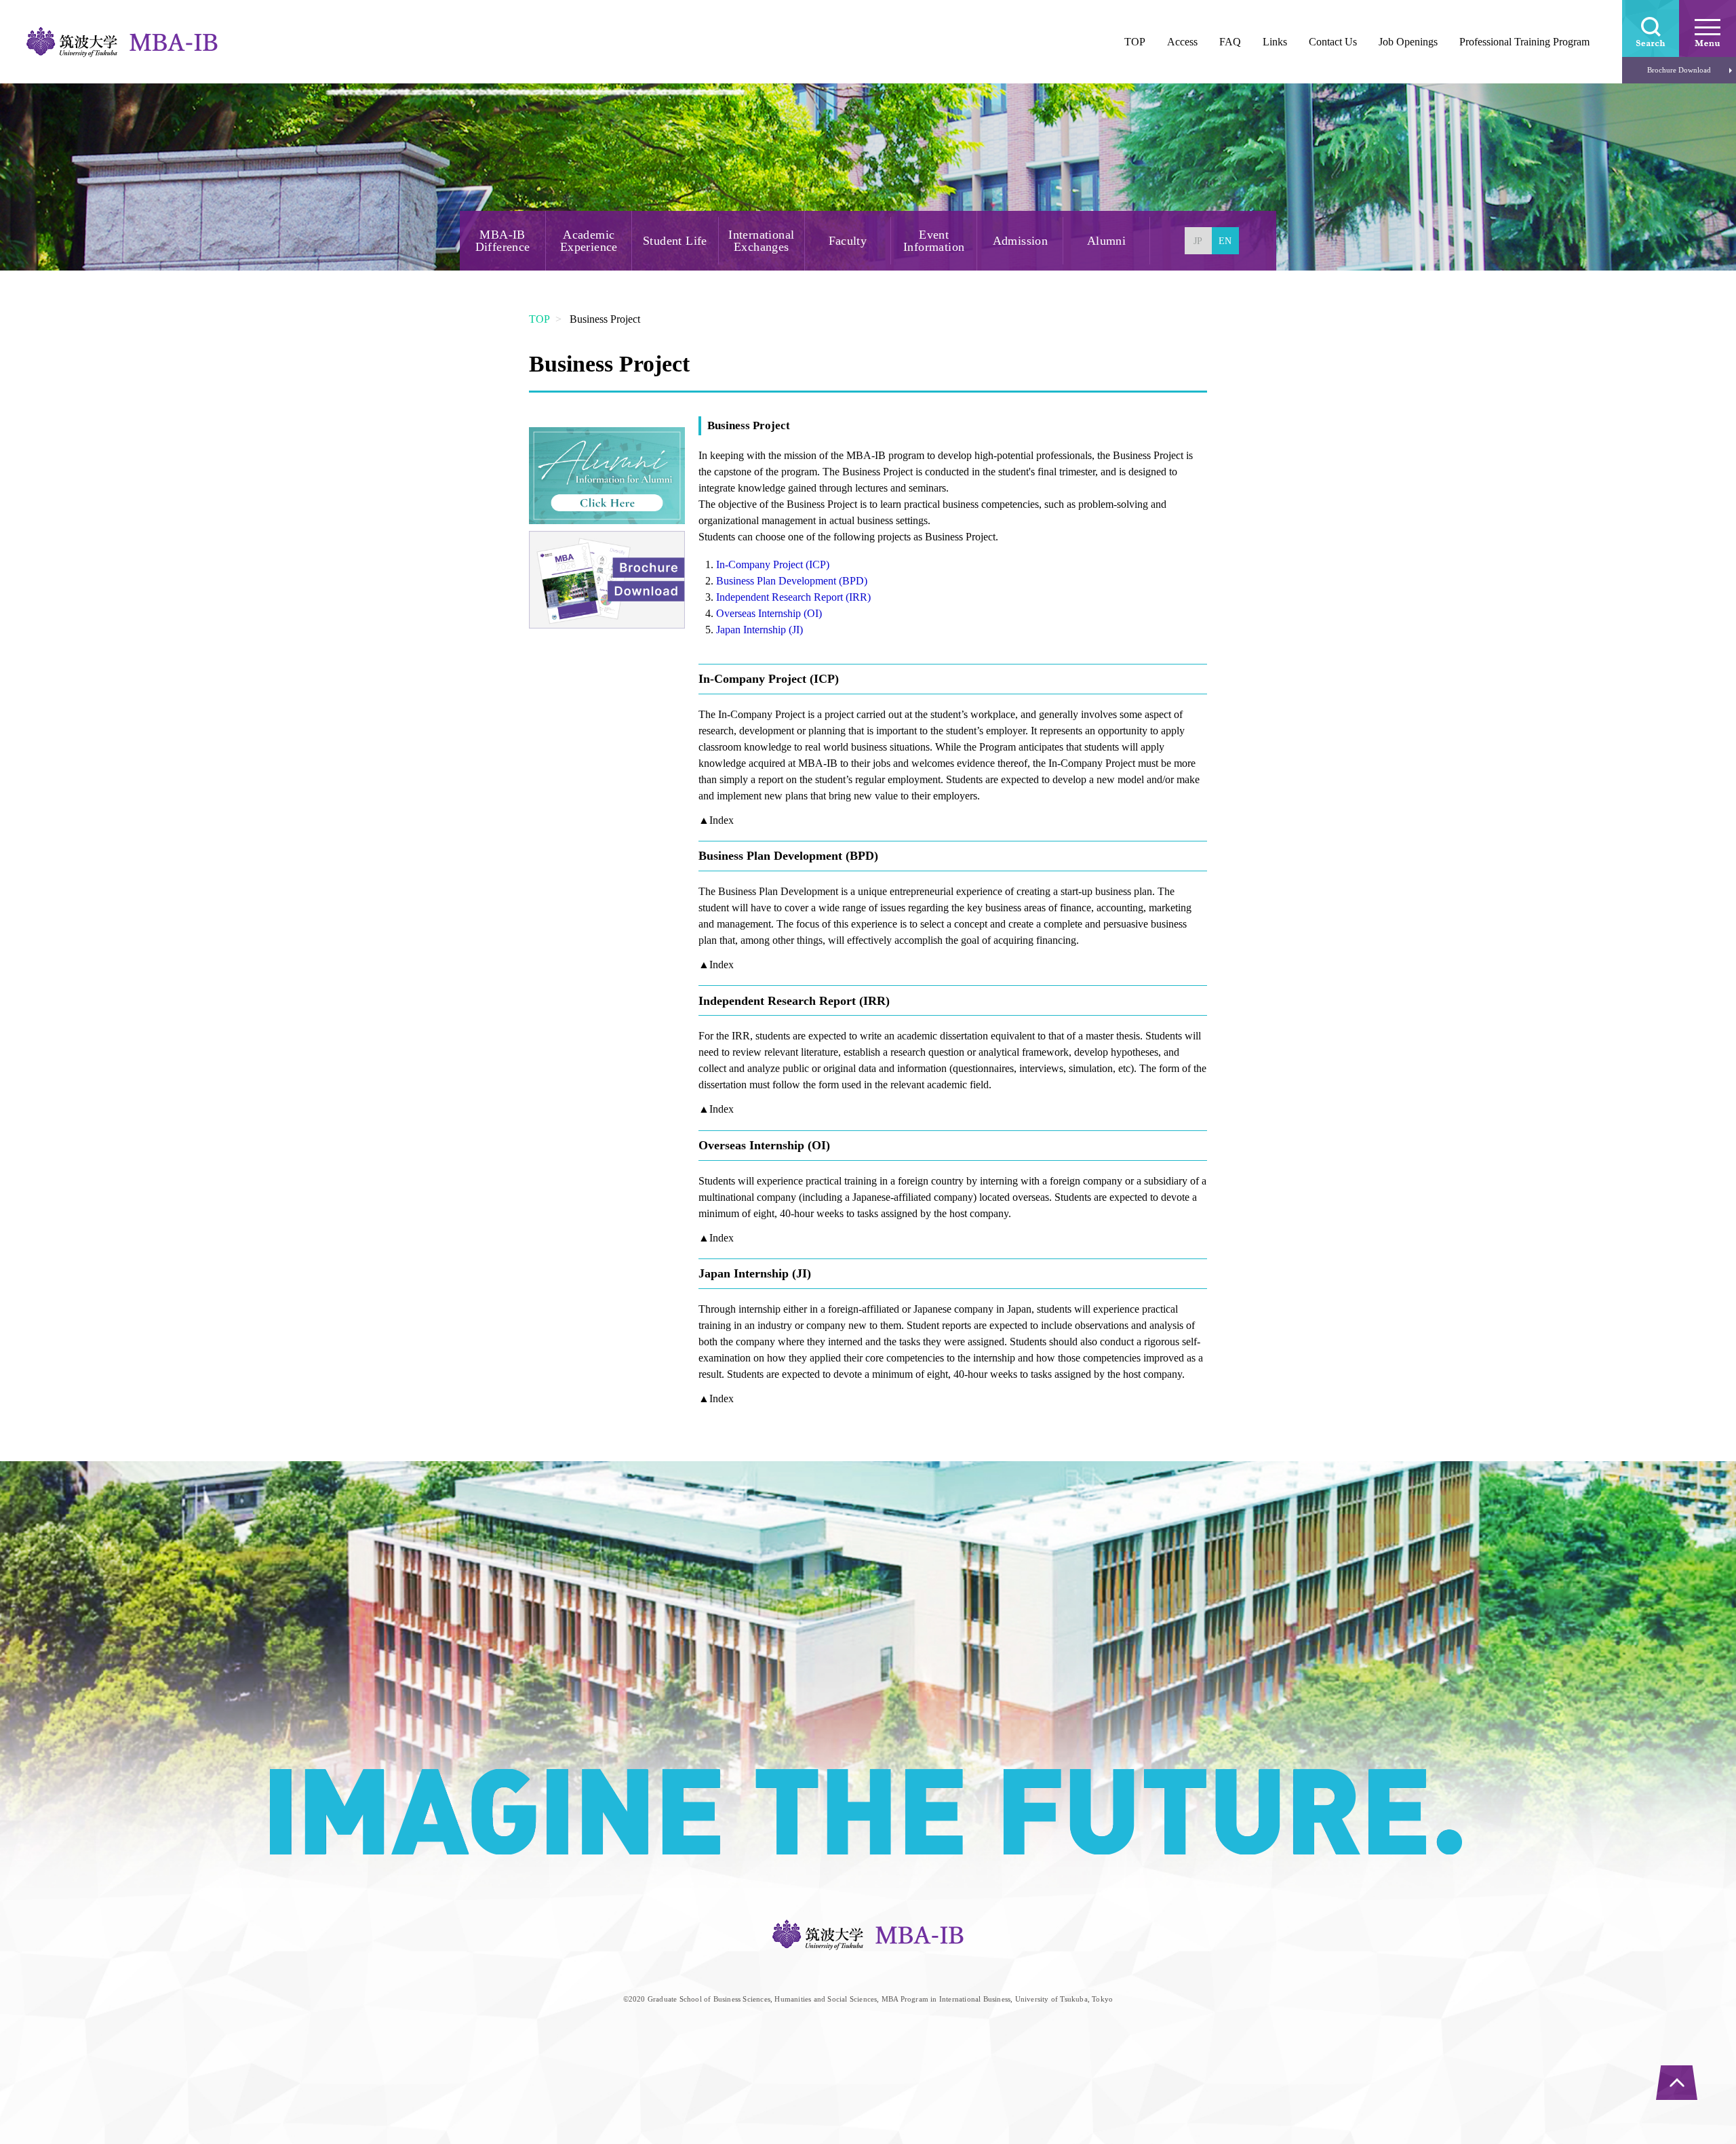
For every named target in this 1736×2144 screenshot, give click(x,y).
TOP (539, 319)
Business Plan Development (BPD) (792, 581)
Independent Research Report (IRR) (793, 597)
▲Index (716, 820)
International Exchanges (761, 241)
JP (1198, 241)
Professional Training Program (1524, 42)
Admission (1021, 241)
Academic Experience (589, 241)
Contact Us (1333, 42)
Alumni (1106, 241)
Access (1182, 42)
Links (1275, 42)
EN (1225, 241)
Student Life (675, 241)
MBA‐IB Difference (503, 241)
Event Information (934, 241)
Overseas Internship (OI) (769, 613)
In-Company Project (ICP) (773, 564)
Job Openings (1408, 42)
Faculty (848, 241)
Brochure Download (1679, 70)
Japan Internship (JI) (759, 630)
